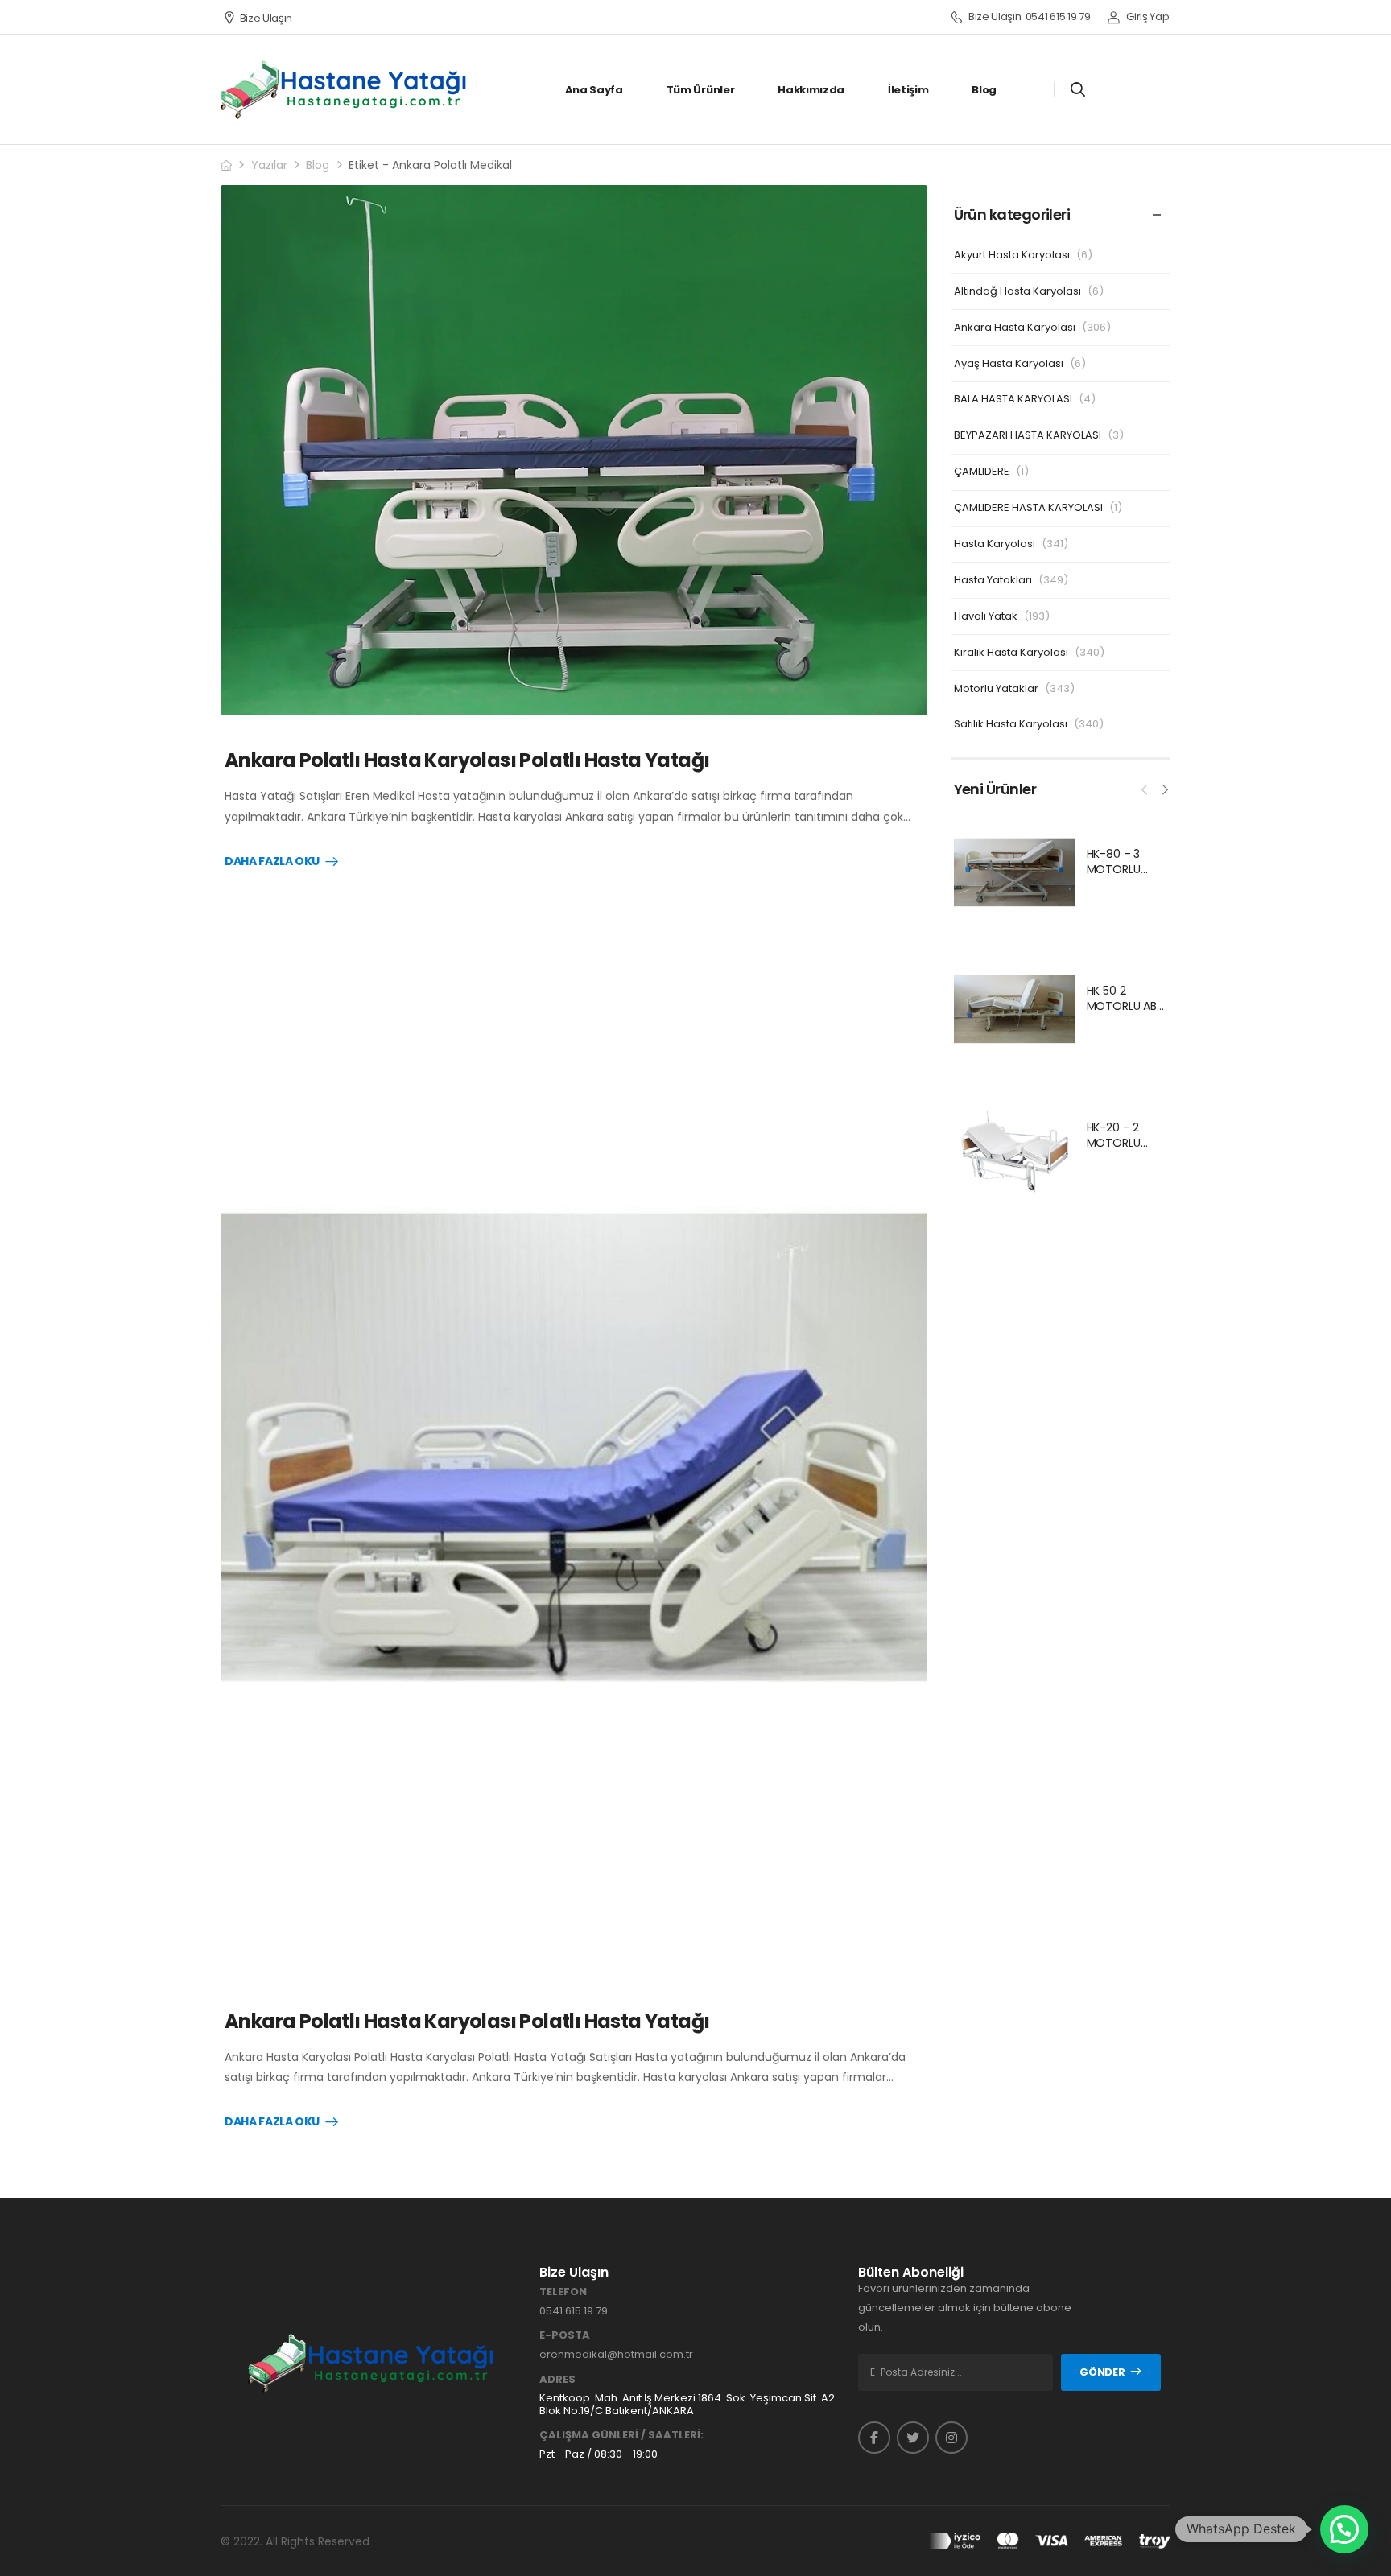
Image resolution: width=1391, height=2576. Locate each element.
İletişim (908, 90)
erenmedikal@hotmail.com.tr (616, 2354)
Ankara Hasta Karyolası (1015, 327)
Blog (984, 90)
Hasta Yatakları (993, 580)
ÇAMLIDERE (982, 471)
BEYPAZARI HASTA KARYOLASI (1028, 435)
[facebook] (874, 2438)
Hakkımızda (811, 90)
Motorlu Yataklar (996, 688)
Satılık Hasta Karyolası (1011, 724)
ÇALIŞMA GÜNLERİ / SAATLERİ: (621, 2435)
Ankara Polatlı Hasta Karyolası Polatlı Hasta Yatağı (467, 760)
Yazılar (269, 165)
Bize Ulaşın (266, 18)
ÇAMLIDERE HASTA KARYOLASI (1028, 507)
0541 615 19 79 (574, 2311)
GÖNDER (1102, 2372)
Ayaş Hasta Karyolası (1009, 363)
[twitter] (913, 2438)
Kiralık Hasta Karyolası (1011, 652)
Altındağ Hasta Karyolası (1017, 291)
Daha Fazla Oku (272, 862)
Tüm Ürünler (700, 90)
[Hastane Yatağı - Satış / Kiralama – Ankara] (345, 89)
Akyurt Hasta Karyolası (1012, 255)
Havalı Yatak (986, 616)
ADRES (557, 2380)
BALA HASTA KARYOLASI (1013, 399)
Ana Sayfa (594, 90)
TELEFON (563, 2292)
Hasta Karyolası (995, 544)
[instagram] (951, 2438)
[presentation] (1145, 788)
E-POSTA (565, 2335)
